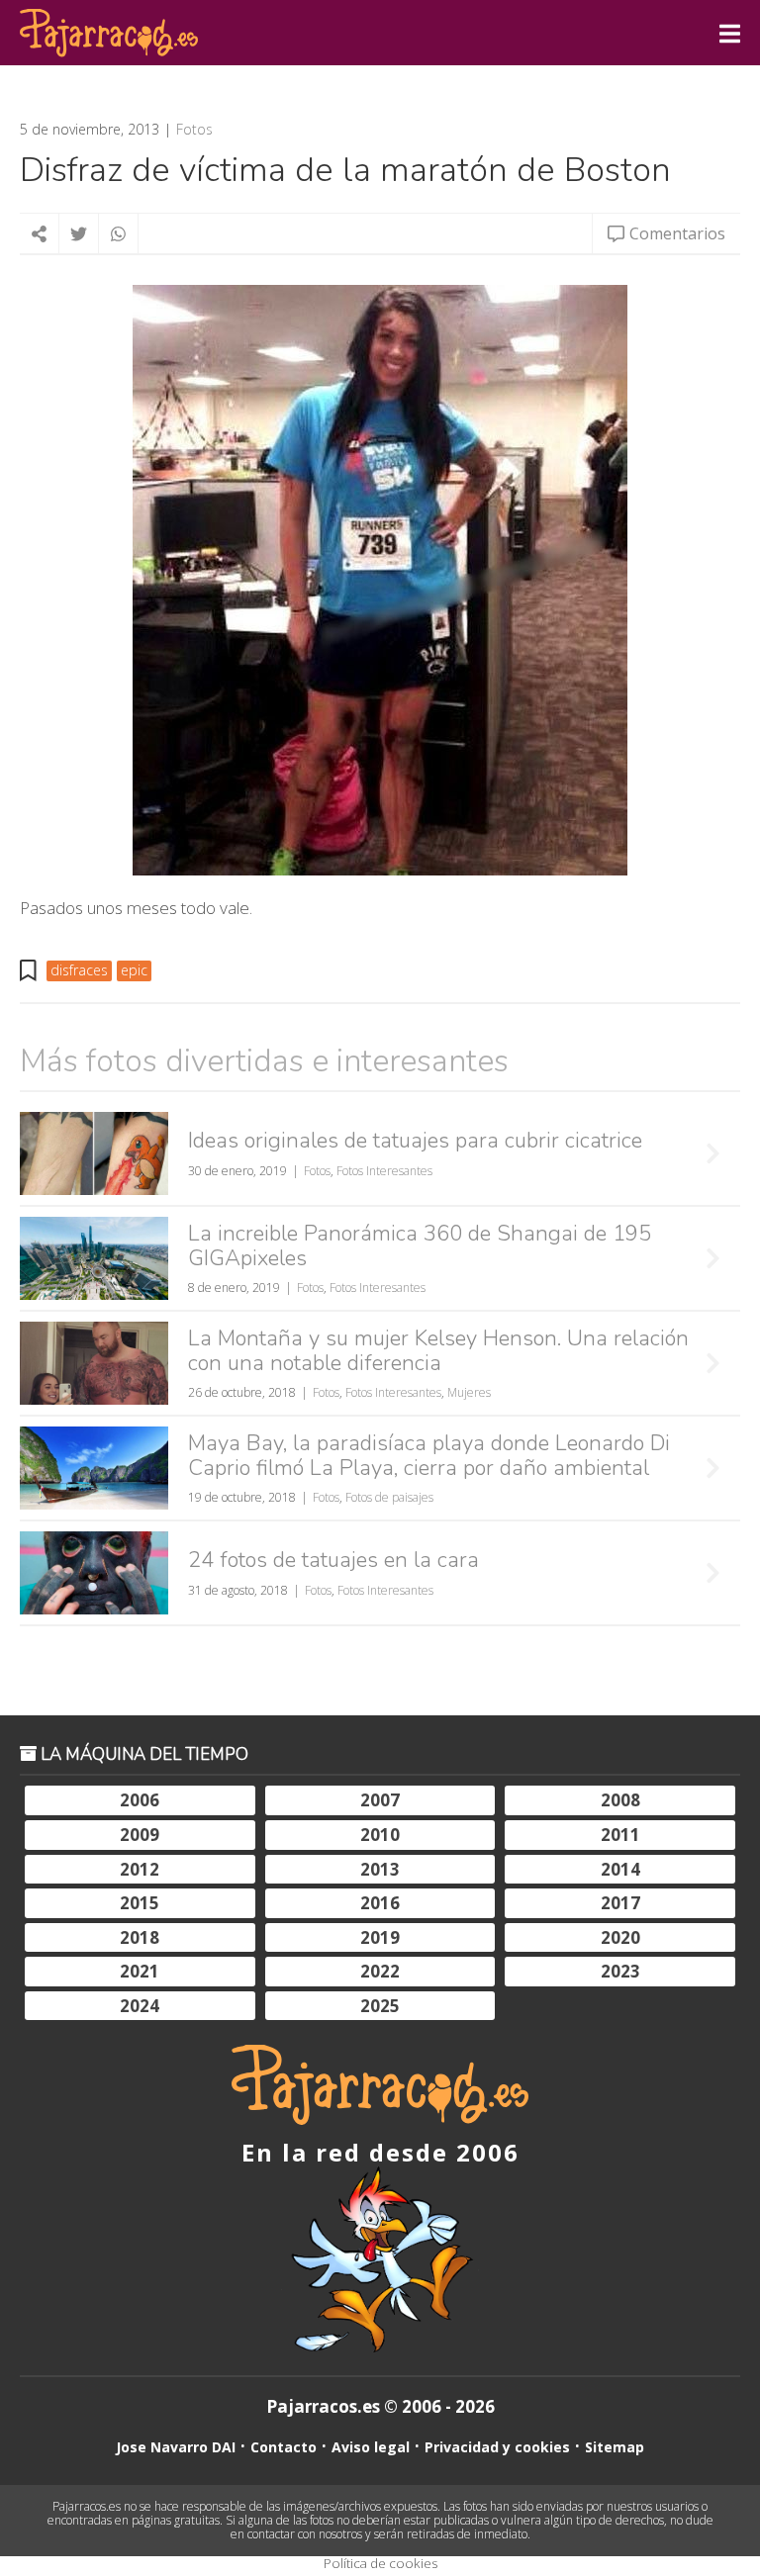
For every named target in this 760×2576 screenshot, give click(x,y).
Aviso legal (371, 2447)
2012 (140, 1869)
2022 (380, 1971)
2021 (140, 1971)
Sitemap (615, 2447)
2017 (620, 1903)
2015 (140, 1903)
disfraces (79, 970)
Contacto (284, 2447)
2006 (140, 1800)
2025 (380, 2006)
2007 (380, 1800)
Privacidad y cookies (497, 2447)
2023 (620, 1971)
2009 (140, 1835)
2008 (620, 1800)
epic (134, 970)
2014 (620, 1869)
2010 (380, 1835)
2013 (380, 1869)
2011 (620, 1835)
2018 (140, 1937)
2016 (380, 1903)
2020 (620, 1937)
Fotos (194, 130)
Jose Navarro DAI (176, 2447)
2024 (140, 2006)
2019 (380, 1937)
